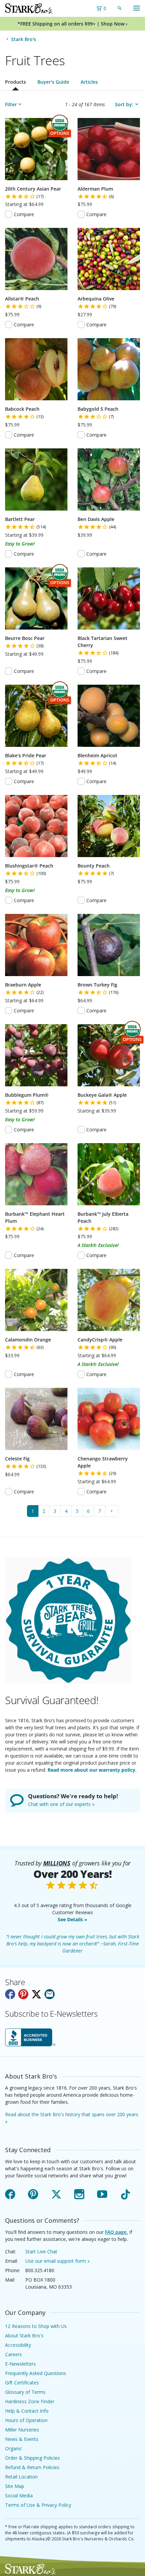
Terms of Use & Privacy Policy (38, 2505)
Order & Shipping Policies (33, 2458)
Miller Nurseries (22, 2430)
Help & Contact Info (27, 2411)
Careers (13, 2354)
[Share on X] (36, 1994)
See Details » (72, 1919)
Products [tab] (16, 82)
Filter (11, 104)
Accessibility (18, 2345)
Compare (24, 214)
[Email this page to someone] (50, 1994)
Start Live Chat (41, 2251)
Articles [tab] (89, 82)
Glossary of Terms (25, 2392)
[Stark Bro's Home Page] (29, 8)
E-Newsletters (20, 2364)
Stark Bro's (24, 39)
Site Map (15, 2486)
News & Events (22, 2439)
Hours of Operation (26, 2420)
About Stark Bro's (24, 2336)
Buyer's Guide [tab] (53, 82)
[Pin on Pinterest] (23, 1994)
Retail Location (21, 2477)
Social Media (19, 2495)
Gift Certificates (22, 2383)
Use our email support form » (57, 2261)
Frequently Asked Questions (36, 2373)
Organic (13, 2448)
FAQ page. (116, 2232)
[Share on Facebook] (10, 1994)
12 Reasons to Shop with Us (36, 2326)
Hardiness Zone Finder (30, 2401)
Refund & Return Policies (32, 2467)
